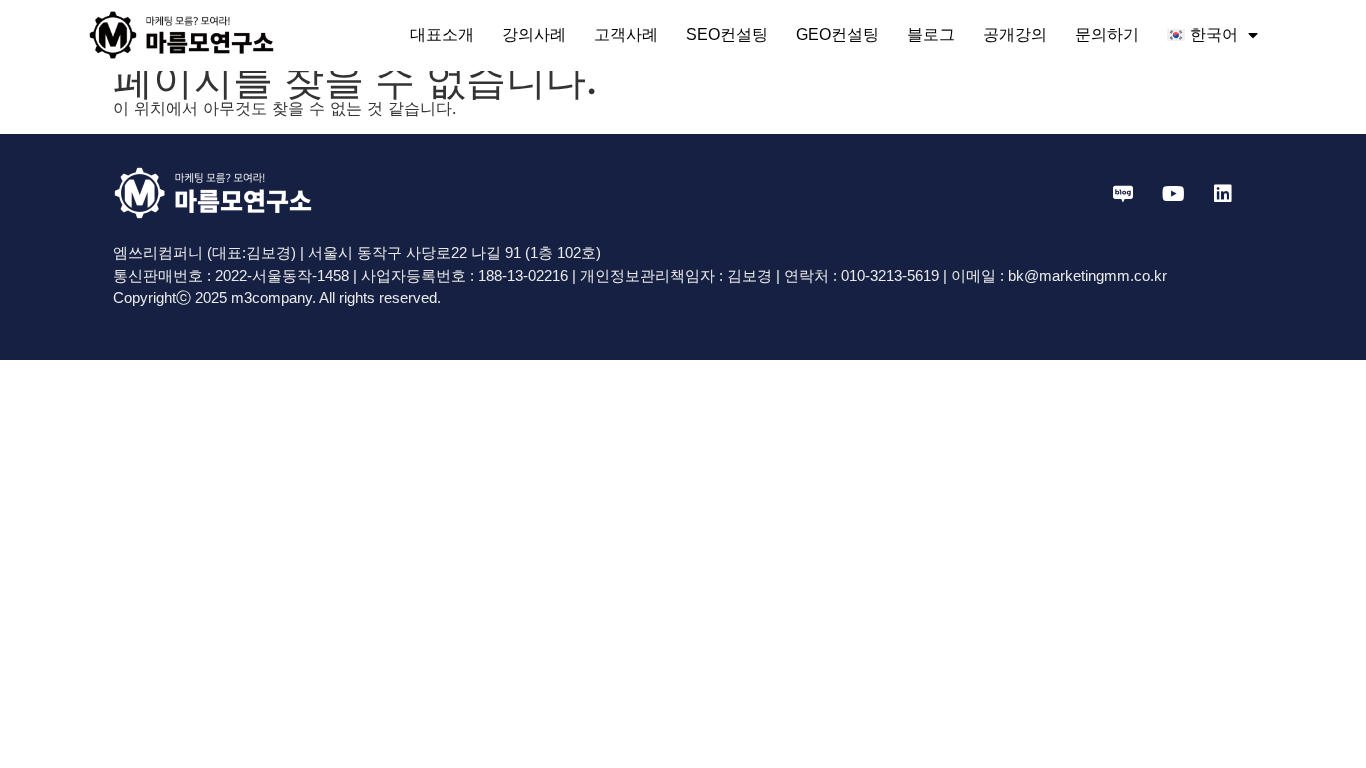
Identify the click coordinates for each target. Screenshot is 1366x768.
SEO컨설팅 (727, 34)
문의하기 (1107, 34)
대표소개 (442, 34)
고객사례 (626, 34)
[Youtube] (1173, 194)
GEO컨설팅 (837, 34)
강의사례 (534, 34)
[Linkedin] (1223, 194)
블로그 (931, 34)
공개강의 (1015, 34)
